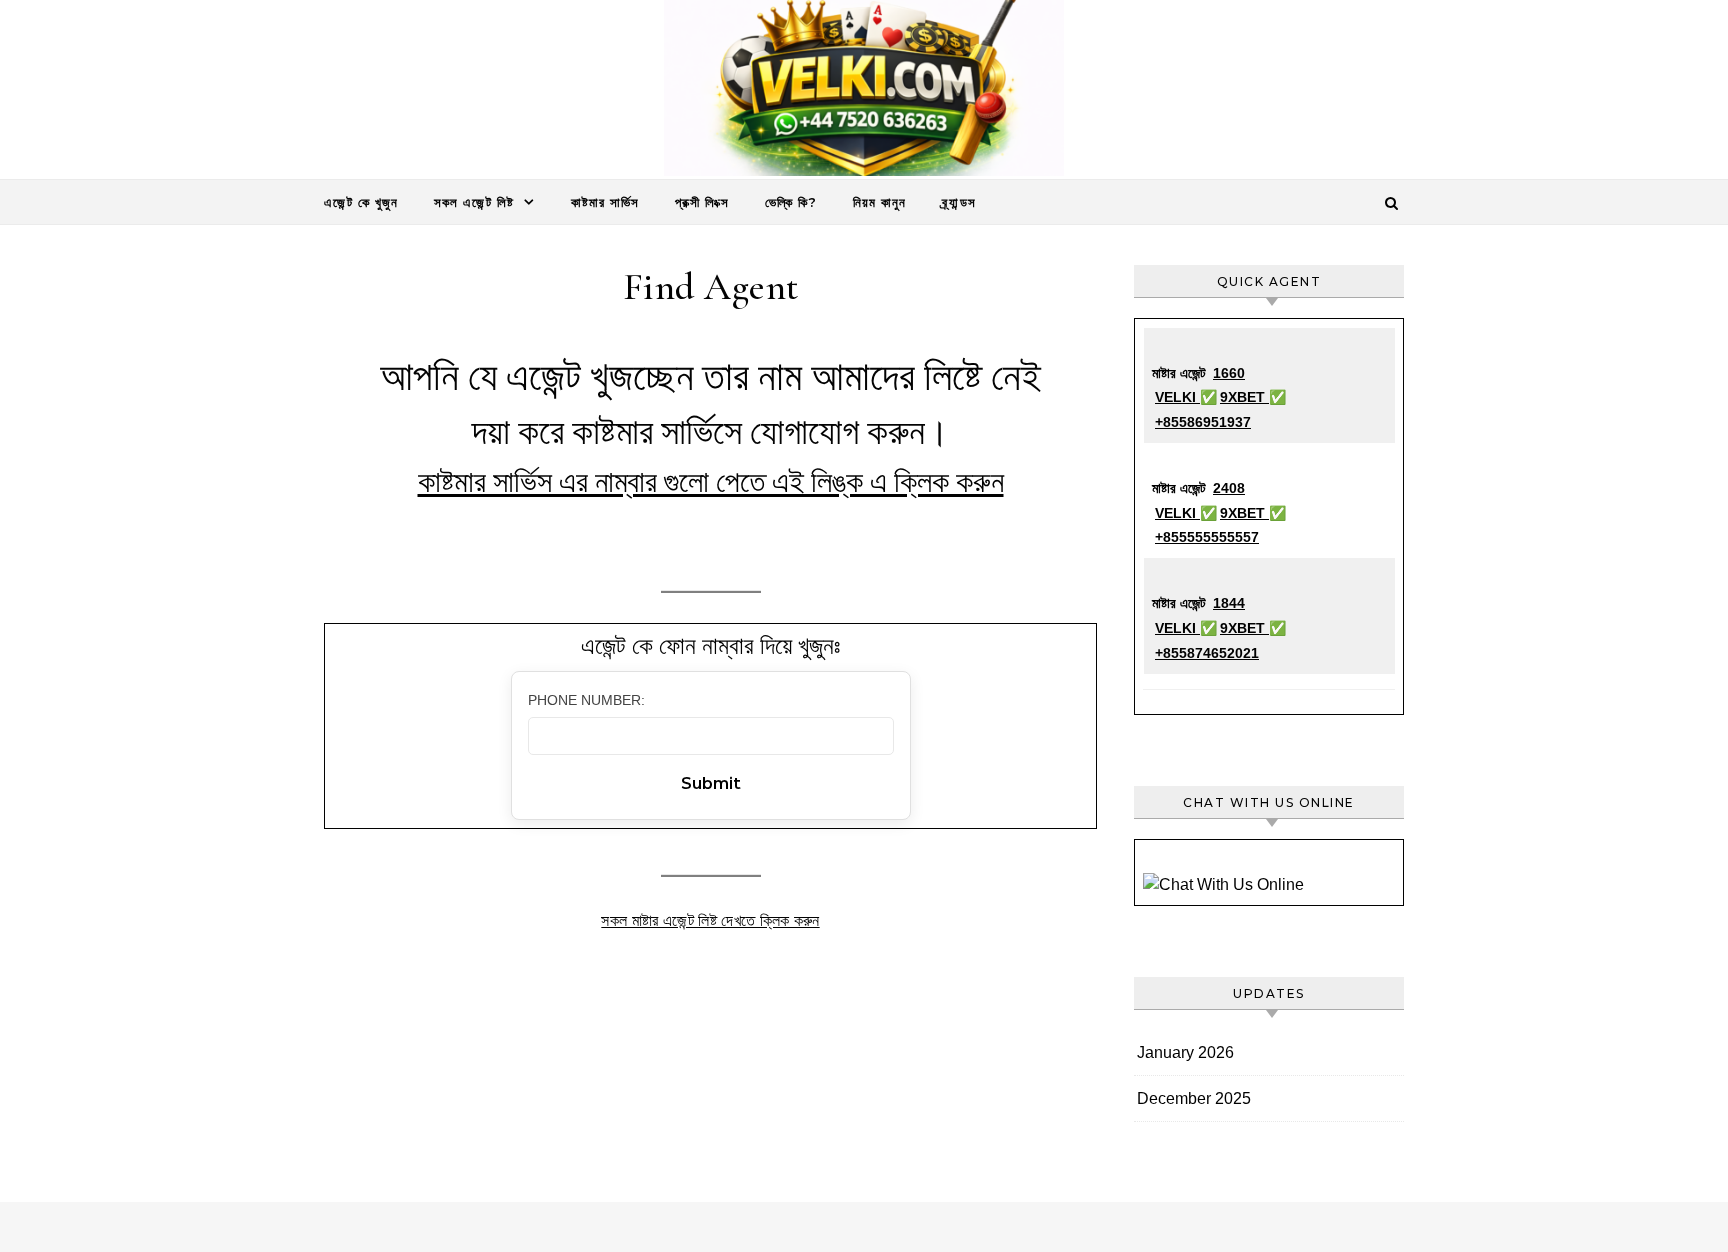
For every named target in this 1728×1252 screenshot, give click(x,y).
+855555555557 (1207, 537)
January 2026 (1185, 1052)
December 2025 (1194, 1098)
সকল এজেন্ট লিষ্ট (474, 202)
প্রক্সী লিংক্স (702, 202)
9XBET (1244, 397)
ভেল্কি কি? (791, 202)
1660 (1229, 373)
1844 (1229, 603)
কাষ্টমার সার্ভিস (605, 202)
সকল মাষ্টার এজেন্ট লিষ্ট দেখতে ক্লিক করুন (710, 920)
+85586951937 (1203, 422)
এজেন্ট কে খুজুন (361, 202)
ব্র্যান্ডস (959, 202)
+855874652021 (1207, 653)
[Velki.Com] (864, 93)
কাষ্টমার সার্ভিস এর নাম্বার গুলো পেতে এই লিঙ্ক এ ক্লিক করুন (711, 482)
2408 (1229, 488)
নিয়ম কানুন (879, 202)
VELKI (1177, 397)
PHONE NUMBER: (586, 700)
